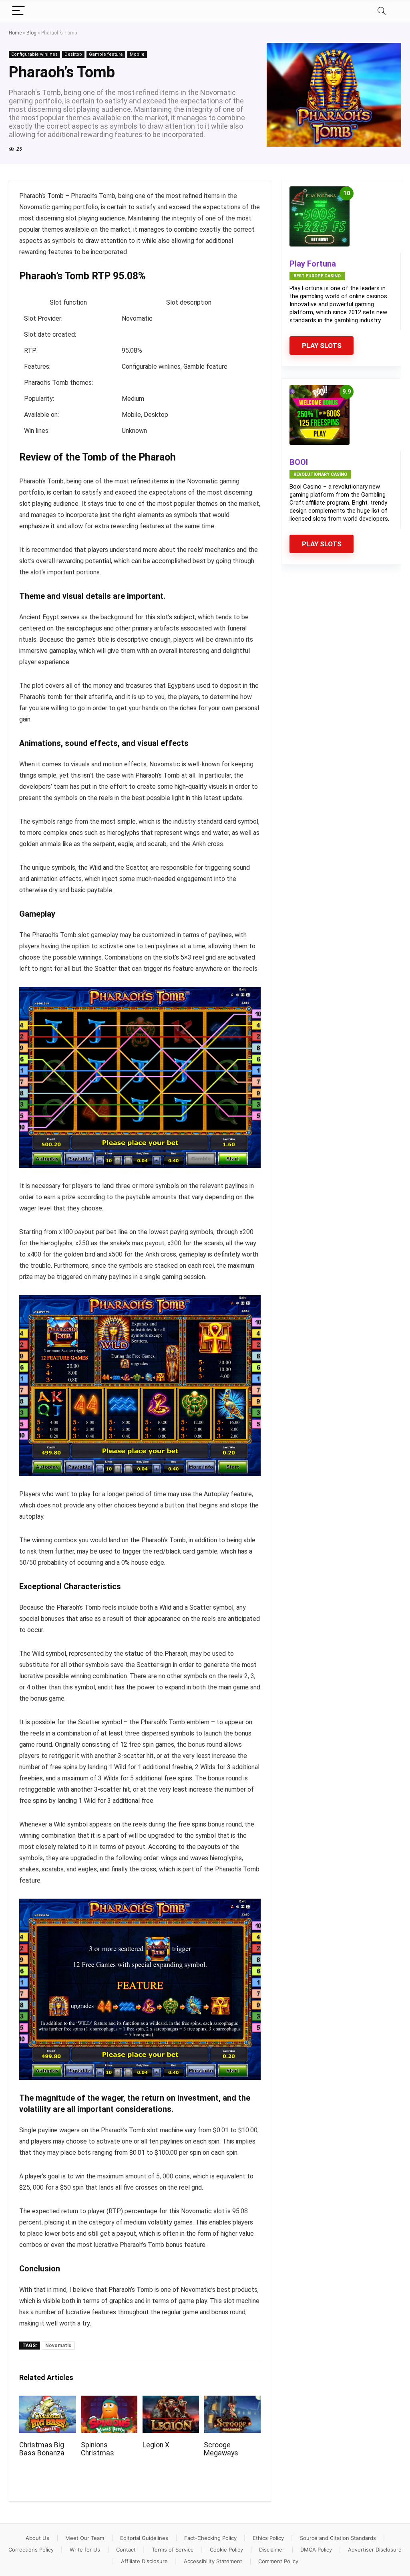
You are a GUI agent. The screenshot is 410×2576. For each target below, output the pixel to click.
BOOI (299, 462)
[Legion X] (171, 2401)
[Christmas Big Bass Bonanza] (47, 2401)
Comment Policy (278, 2561)
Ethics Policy (268, 2538)
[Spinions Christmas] (109, 2401)
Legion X (156, 2445)
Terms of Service (173, 2550)
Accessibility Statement (213, 2561)
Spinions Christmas (97, 2449)
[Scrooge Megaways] (232, 2401)
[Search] (382, 11)
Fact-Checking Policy (210, 2538)
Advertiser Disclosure (375, 2550)
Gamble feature (106, 54)
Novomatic (58, 2346)
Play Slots (322, 345)
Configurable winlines (34, 54)
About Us (37, 2538)
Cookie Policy (226, 2550)
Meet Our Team (85, 2538)
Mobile (137, 54)
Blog (31, 33)
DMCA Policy (316, 2550)
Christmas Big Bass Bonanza (42, 2449)
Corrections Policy (31, 2550)
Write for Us (85, 2550)
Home (15, 33)
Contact (126, 2550)
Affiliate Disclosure (144, 2561)
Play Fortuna (313, 264)
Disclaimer (272, 2550)
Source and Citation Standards (338, 2538)
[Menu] (18, 11)
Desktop (73, 54)
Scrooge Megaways (221, 2449)
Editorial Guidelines (144, 2538)
